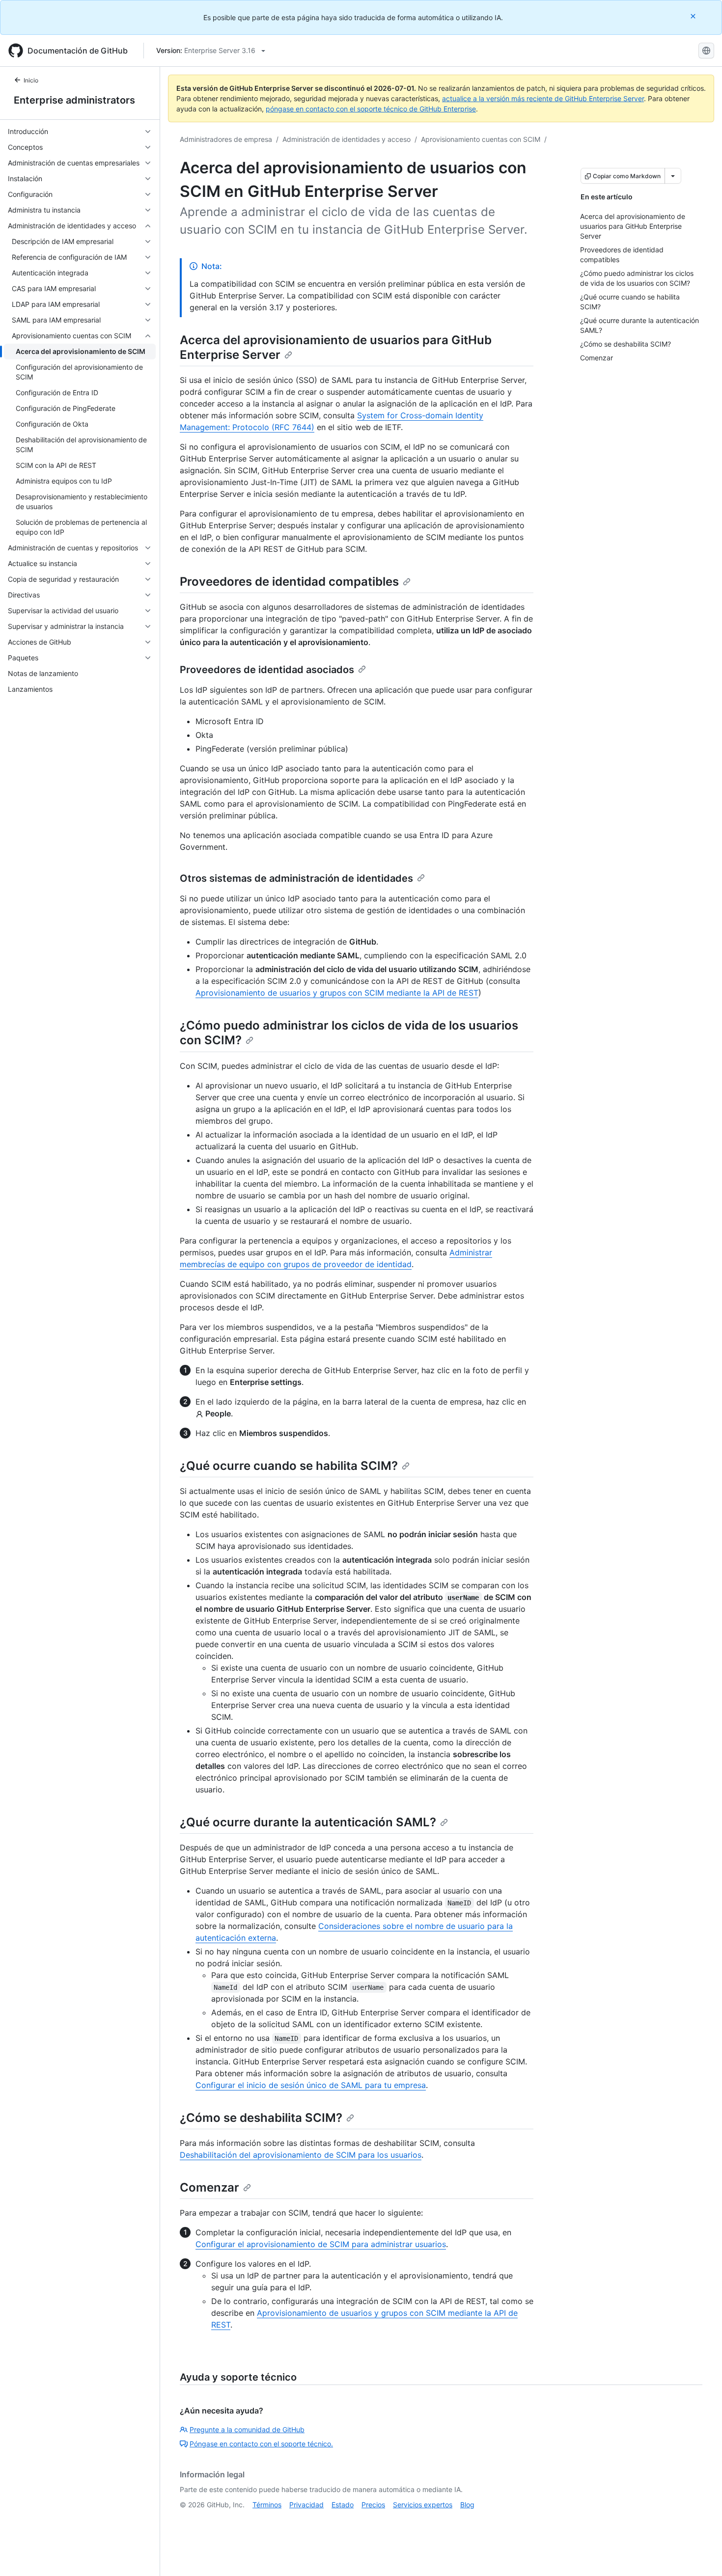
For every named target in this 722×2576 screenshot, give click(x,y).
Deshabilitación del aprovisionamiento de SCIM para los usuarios (301, 2155)
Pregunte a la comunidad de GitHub (247, 2429)
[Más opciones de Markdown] (673, 176)
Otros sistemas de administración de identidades (296, 878)
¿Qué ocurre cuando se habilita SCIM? (289, 1466)
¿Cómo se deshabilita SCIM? (261, 2118)
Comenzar (209, 2187)
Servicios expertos (423, 2505)
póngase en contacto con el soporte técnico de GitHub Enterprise (371, 109)
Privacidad (306, 2505)
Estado (343, 2505)
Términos (267, 2505)
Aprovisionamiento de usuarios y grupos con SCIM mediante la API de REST (337, 993)
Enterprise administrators (74, 100)
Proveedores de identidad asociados (267, 670)
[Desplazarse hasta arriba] (700, 2554)
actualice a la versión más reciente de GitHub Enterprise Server (543, 98)
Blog (467, 2505)
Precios (373, 2505)
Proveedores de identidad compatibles (289, 582)
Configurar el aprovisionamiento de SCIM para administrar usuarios (321, 2244)
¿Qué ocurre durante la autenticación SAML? (308, 1822)
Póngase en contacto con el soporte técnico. (261, 2444)
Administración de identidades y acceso (347, 139)
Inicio (31, 80)
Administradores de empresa (226, 139)
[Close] (694, 16)
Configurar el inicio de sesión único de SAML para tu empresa (311, 2085)
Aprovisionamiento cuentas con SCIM (481, 139)
